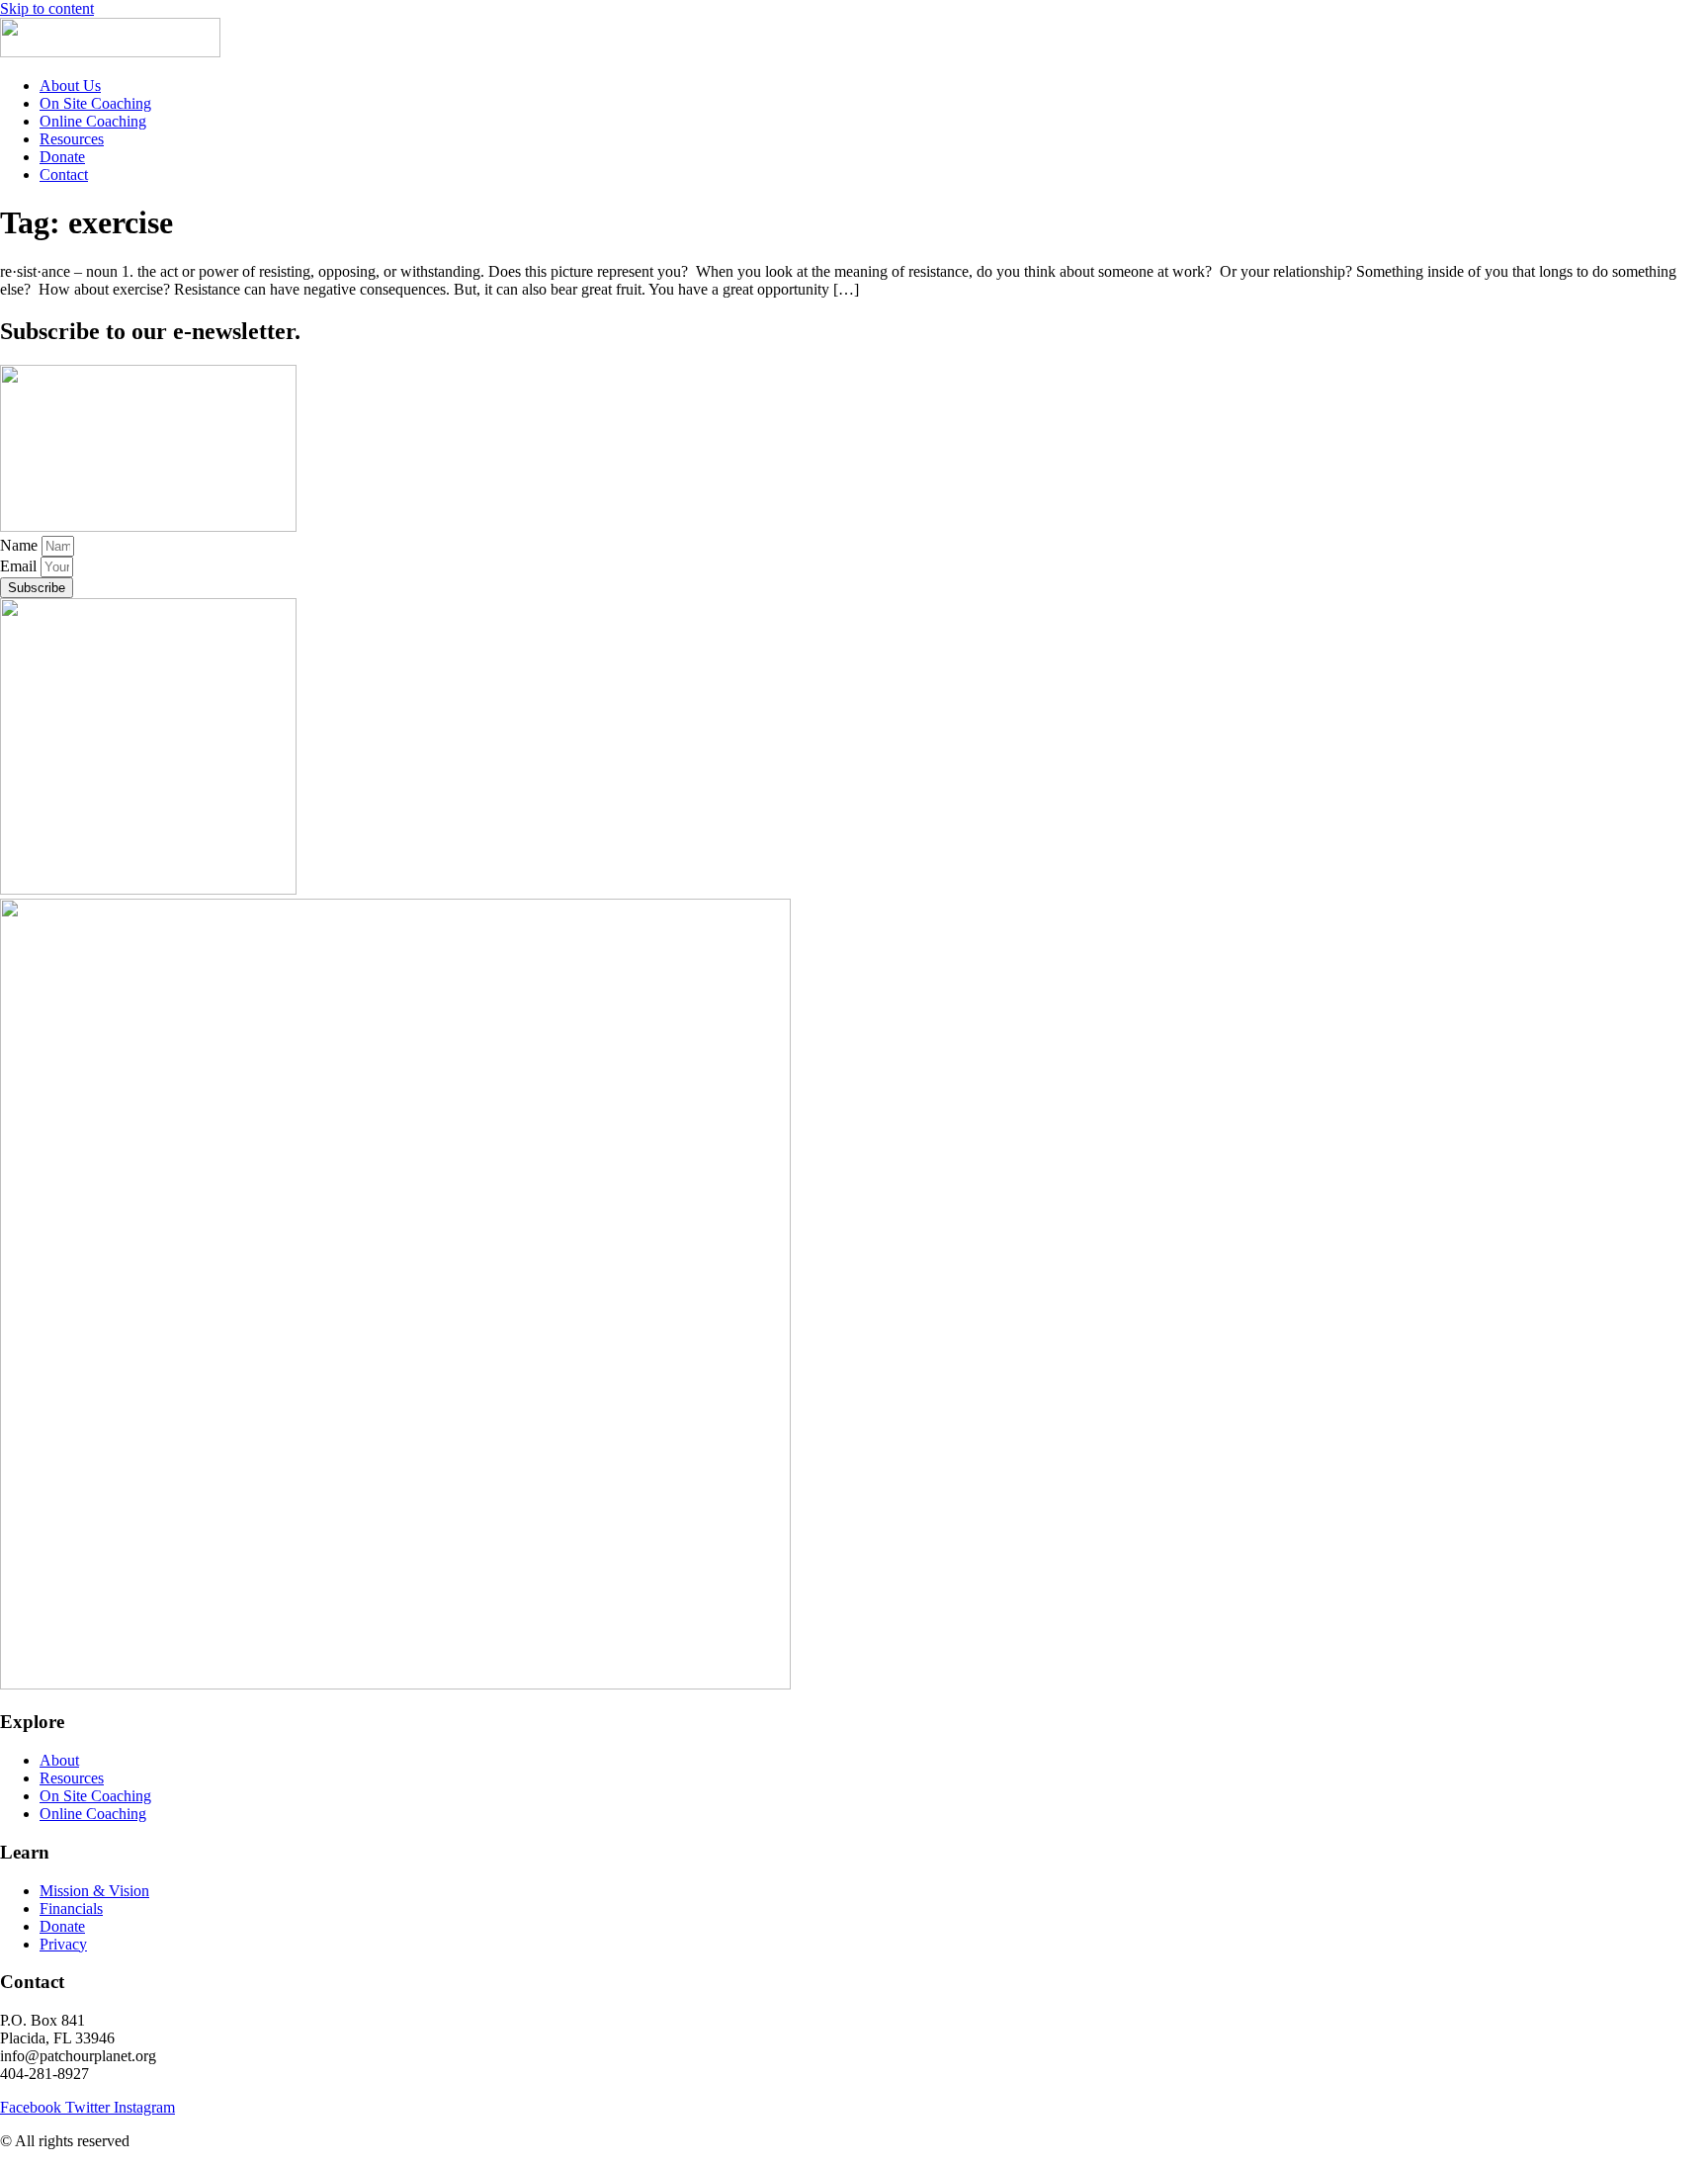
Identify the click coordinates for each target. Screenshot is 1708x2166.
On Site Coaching (95, 103)
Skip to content (47, 8)
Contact (64, 174)
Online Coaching (93, 121)
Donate (62, 157)
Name (21, 545)
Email (20, 566)
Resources (72, 139)
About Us (70, 86)
